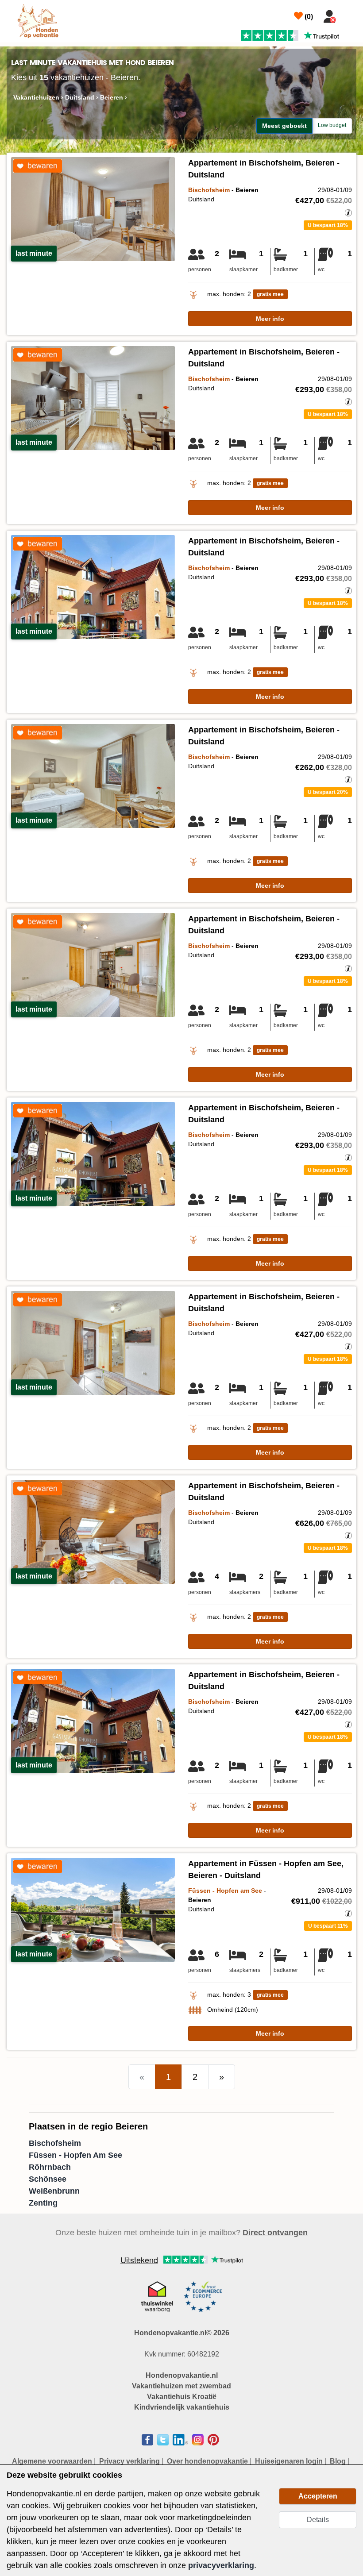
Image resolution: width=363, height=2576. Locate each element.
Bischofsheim (55, 2143)
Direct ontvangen (275, 2233)
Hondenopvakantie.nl (182, 2375)
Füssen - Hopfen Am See (75, 2155)
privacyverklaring (221, 2565)
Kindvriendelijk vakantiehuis (182, 2407)
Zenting (43, 2203)
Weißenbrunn (54, 2191)
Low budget (332, 125)
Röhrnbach (50, 2167)
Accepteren (318, 2496)
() (308, 17)
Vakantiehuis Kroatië (182, 2397)
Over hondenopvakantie (207, 2461)
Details (318, 2520)
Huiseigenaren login (289, 2461)
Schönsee (48, 2179)
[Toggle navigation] (351, 15)
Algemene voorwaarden (52, 2461)
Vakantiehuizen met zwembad (181, 2386)
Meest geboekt (284, 126)
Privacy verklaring (129, 2461)
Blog (338, 2461)
